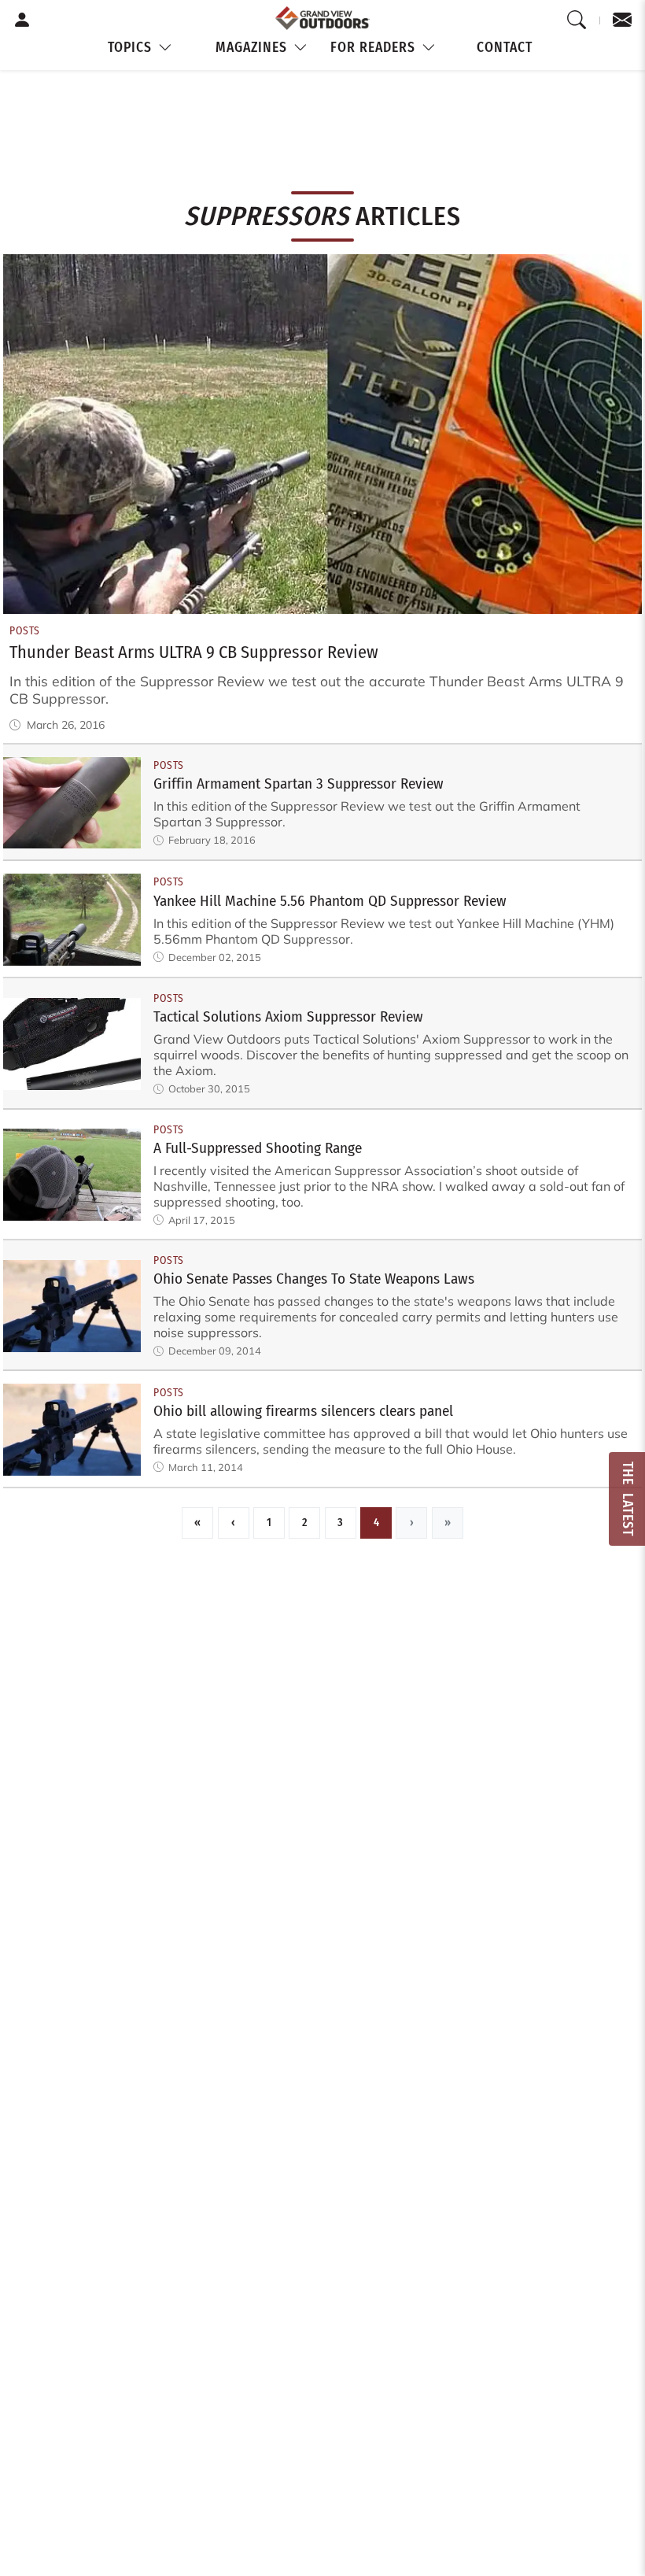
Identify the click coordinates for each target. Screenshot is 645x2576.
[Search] (577, 20)
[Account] (22, 20)
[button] (141, 48)
